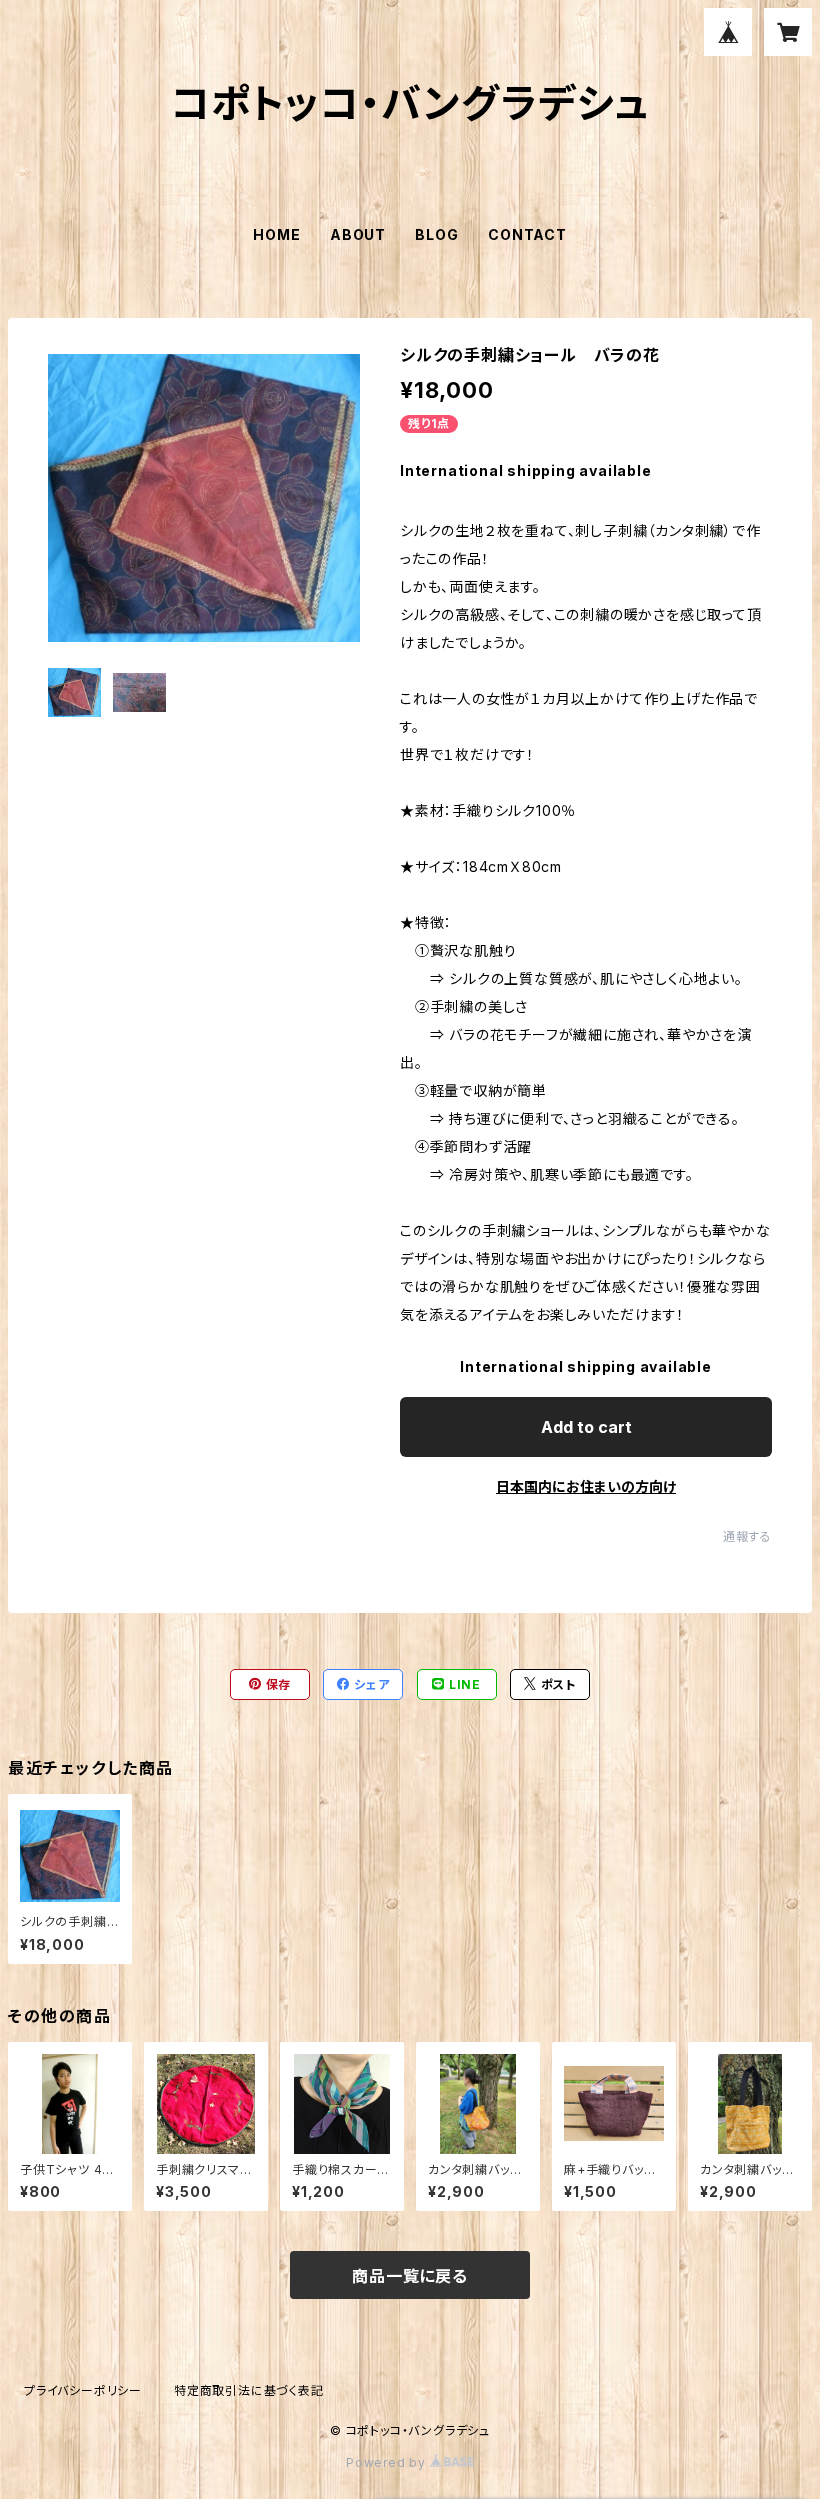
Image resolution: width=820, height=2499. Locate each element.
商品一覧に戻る (410, 2276)
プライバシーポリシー (83, 2390)
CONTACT (527, 234)
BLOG (436, 234)
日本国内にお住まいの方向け (586, 1486)
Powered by (388, 2462)
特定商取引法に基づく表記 (249, 2390)
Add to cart (586, 1427)
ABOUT (358, 234)
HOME (276, 234)
